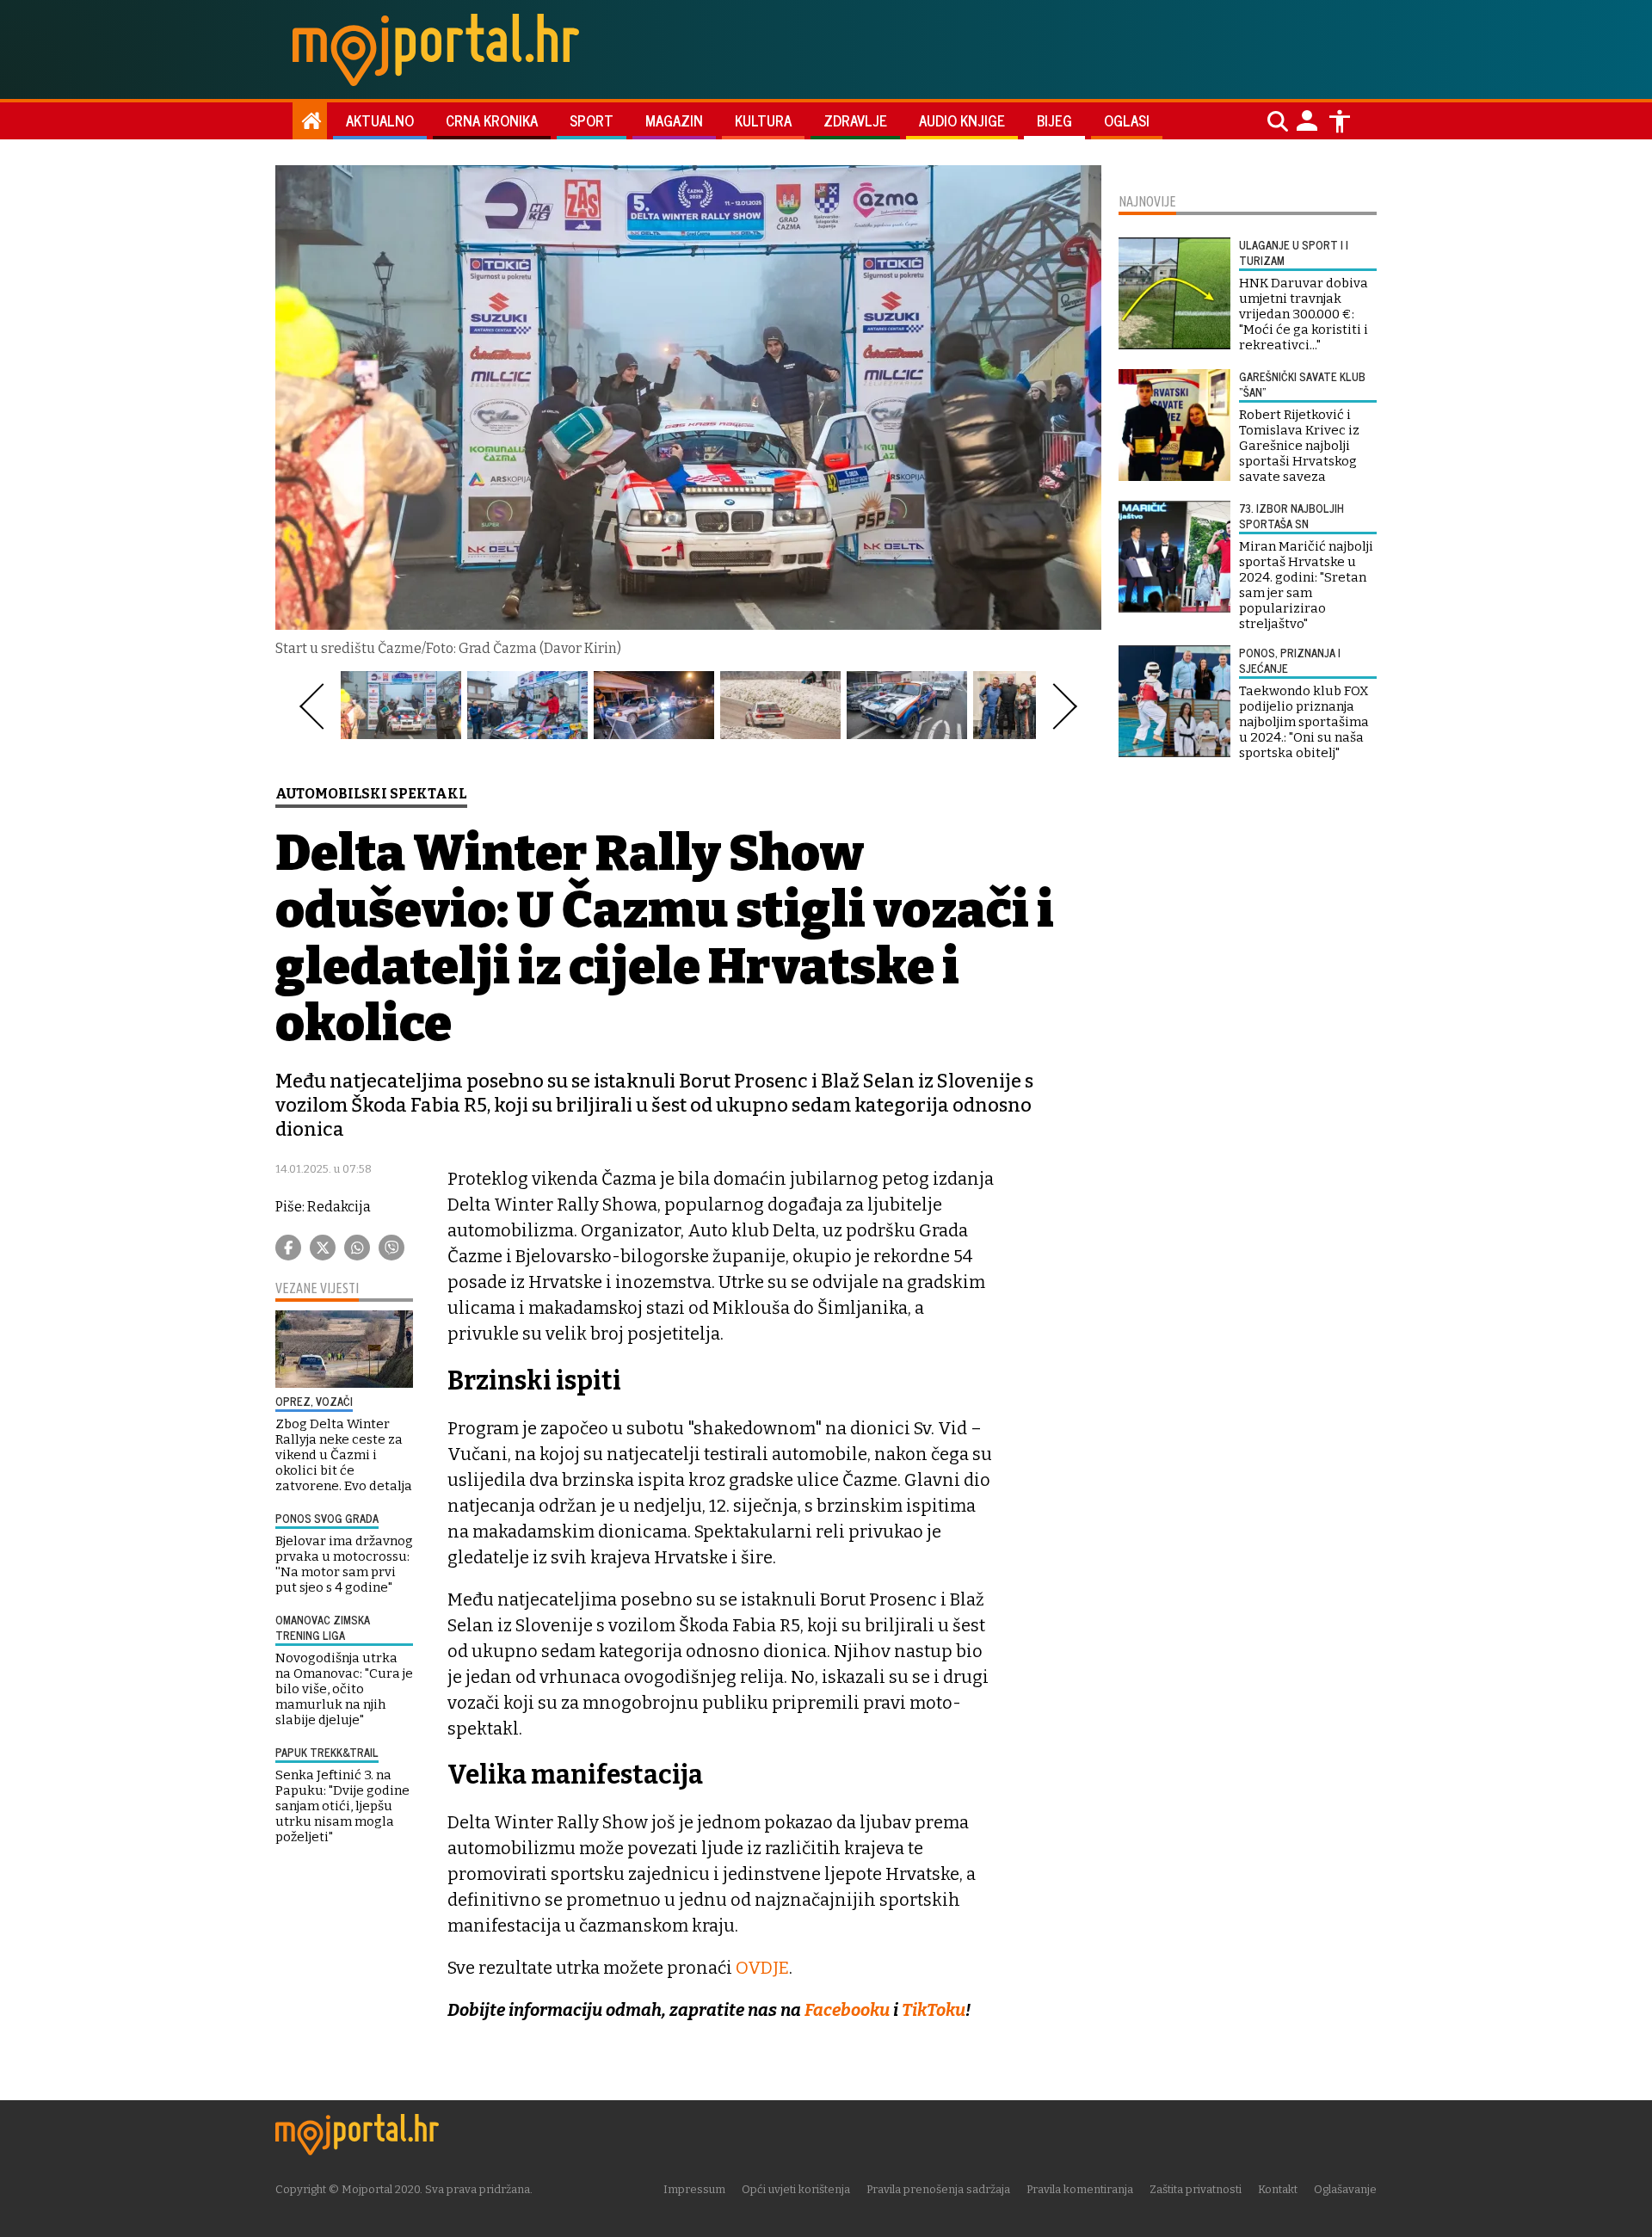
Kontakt (1278, 2189)
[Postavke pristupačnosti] (1340, 121)
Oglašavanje (1345, 2189)
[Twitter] (323, 1248)
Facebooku (849, 2010)
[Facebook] (288, 1248)
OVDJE (762, 1968)
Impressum (694, 2189)
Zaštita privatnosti (1196, 2189)
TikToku (934, 2010)
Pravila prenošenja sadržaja (938, 2189)
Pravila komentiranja (1080, 2189)
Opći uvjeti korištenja (796, 2189)
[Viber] (391, 1248)
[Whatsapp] (357, 1248)
